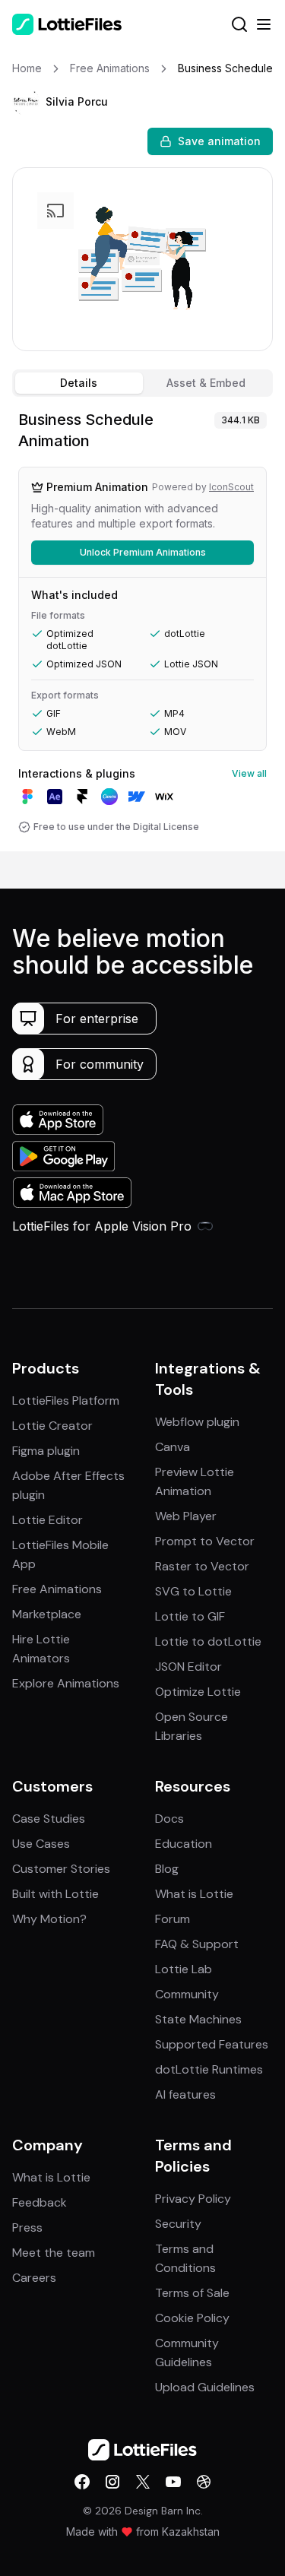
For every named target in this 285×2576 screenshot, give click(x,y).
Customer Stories (61, 1869)
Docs (169, 1819)
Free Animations (57, 1589)
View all (249, 773)
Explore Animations (66, 1683)
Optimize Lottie (198, 1692)
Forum (173, 1919)
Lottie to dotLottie (208, 1641)
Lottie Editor (47, 1520)
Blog (167, 1869)
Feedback (40, 2202)
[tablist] (142, 383)
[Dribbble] (204, 2482)
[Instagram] (112, 2482)
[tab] (79, 383)
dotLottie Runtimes (209, 2069)
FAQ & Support (197, 1944)
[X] (143, 2482)
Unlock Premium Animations (143, 552)
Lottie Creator (52, 1426)
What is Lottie (194, 1894)
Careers (34, 2278)
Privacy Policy (193, 2199)
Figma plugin (46, 1451)
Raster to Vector (202, 1566)
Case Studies (49, 1819)
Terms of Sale (192, 2293)
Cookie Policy (192, 2318)
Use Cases (41, 1844)
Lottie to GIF (190, 1616)
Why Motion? (49, 1919)
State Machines (198, 2019)
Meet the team (54, 2253)
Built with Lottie (55, 1894)
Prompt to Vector (205, 1541)
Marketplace (47, 1614)
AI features (185, 2094)
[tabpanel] (142, 627)
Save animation (219, 141)
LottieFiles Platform (66, 1400)
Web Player (186, 1516)
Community (187, 1994)
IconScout (231, 487)
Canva (173, 1447)
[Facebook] (82, 2482)
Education (184, 1844)
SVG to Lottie (193, 1591)
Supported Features (212, 2044)
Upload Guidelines (205, 2387)
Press (27, 2227)
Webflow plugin (197, 1422)
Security (178, 2224)
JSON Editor (188, 1667)
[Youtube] (173, 2482)
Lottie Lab (184, 1969)
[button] (26, 102)
